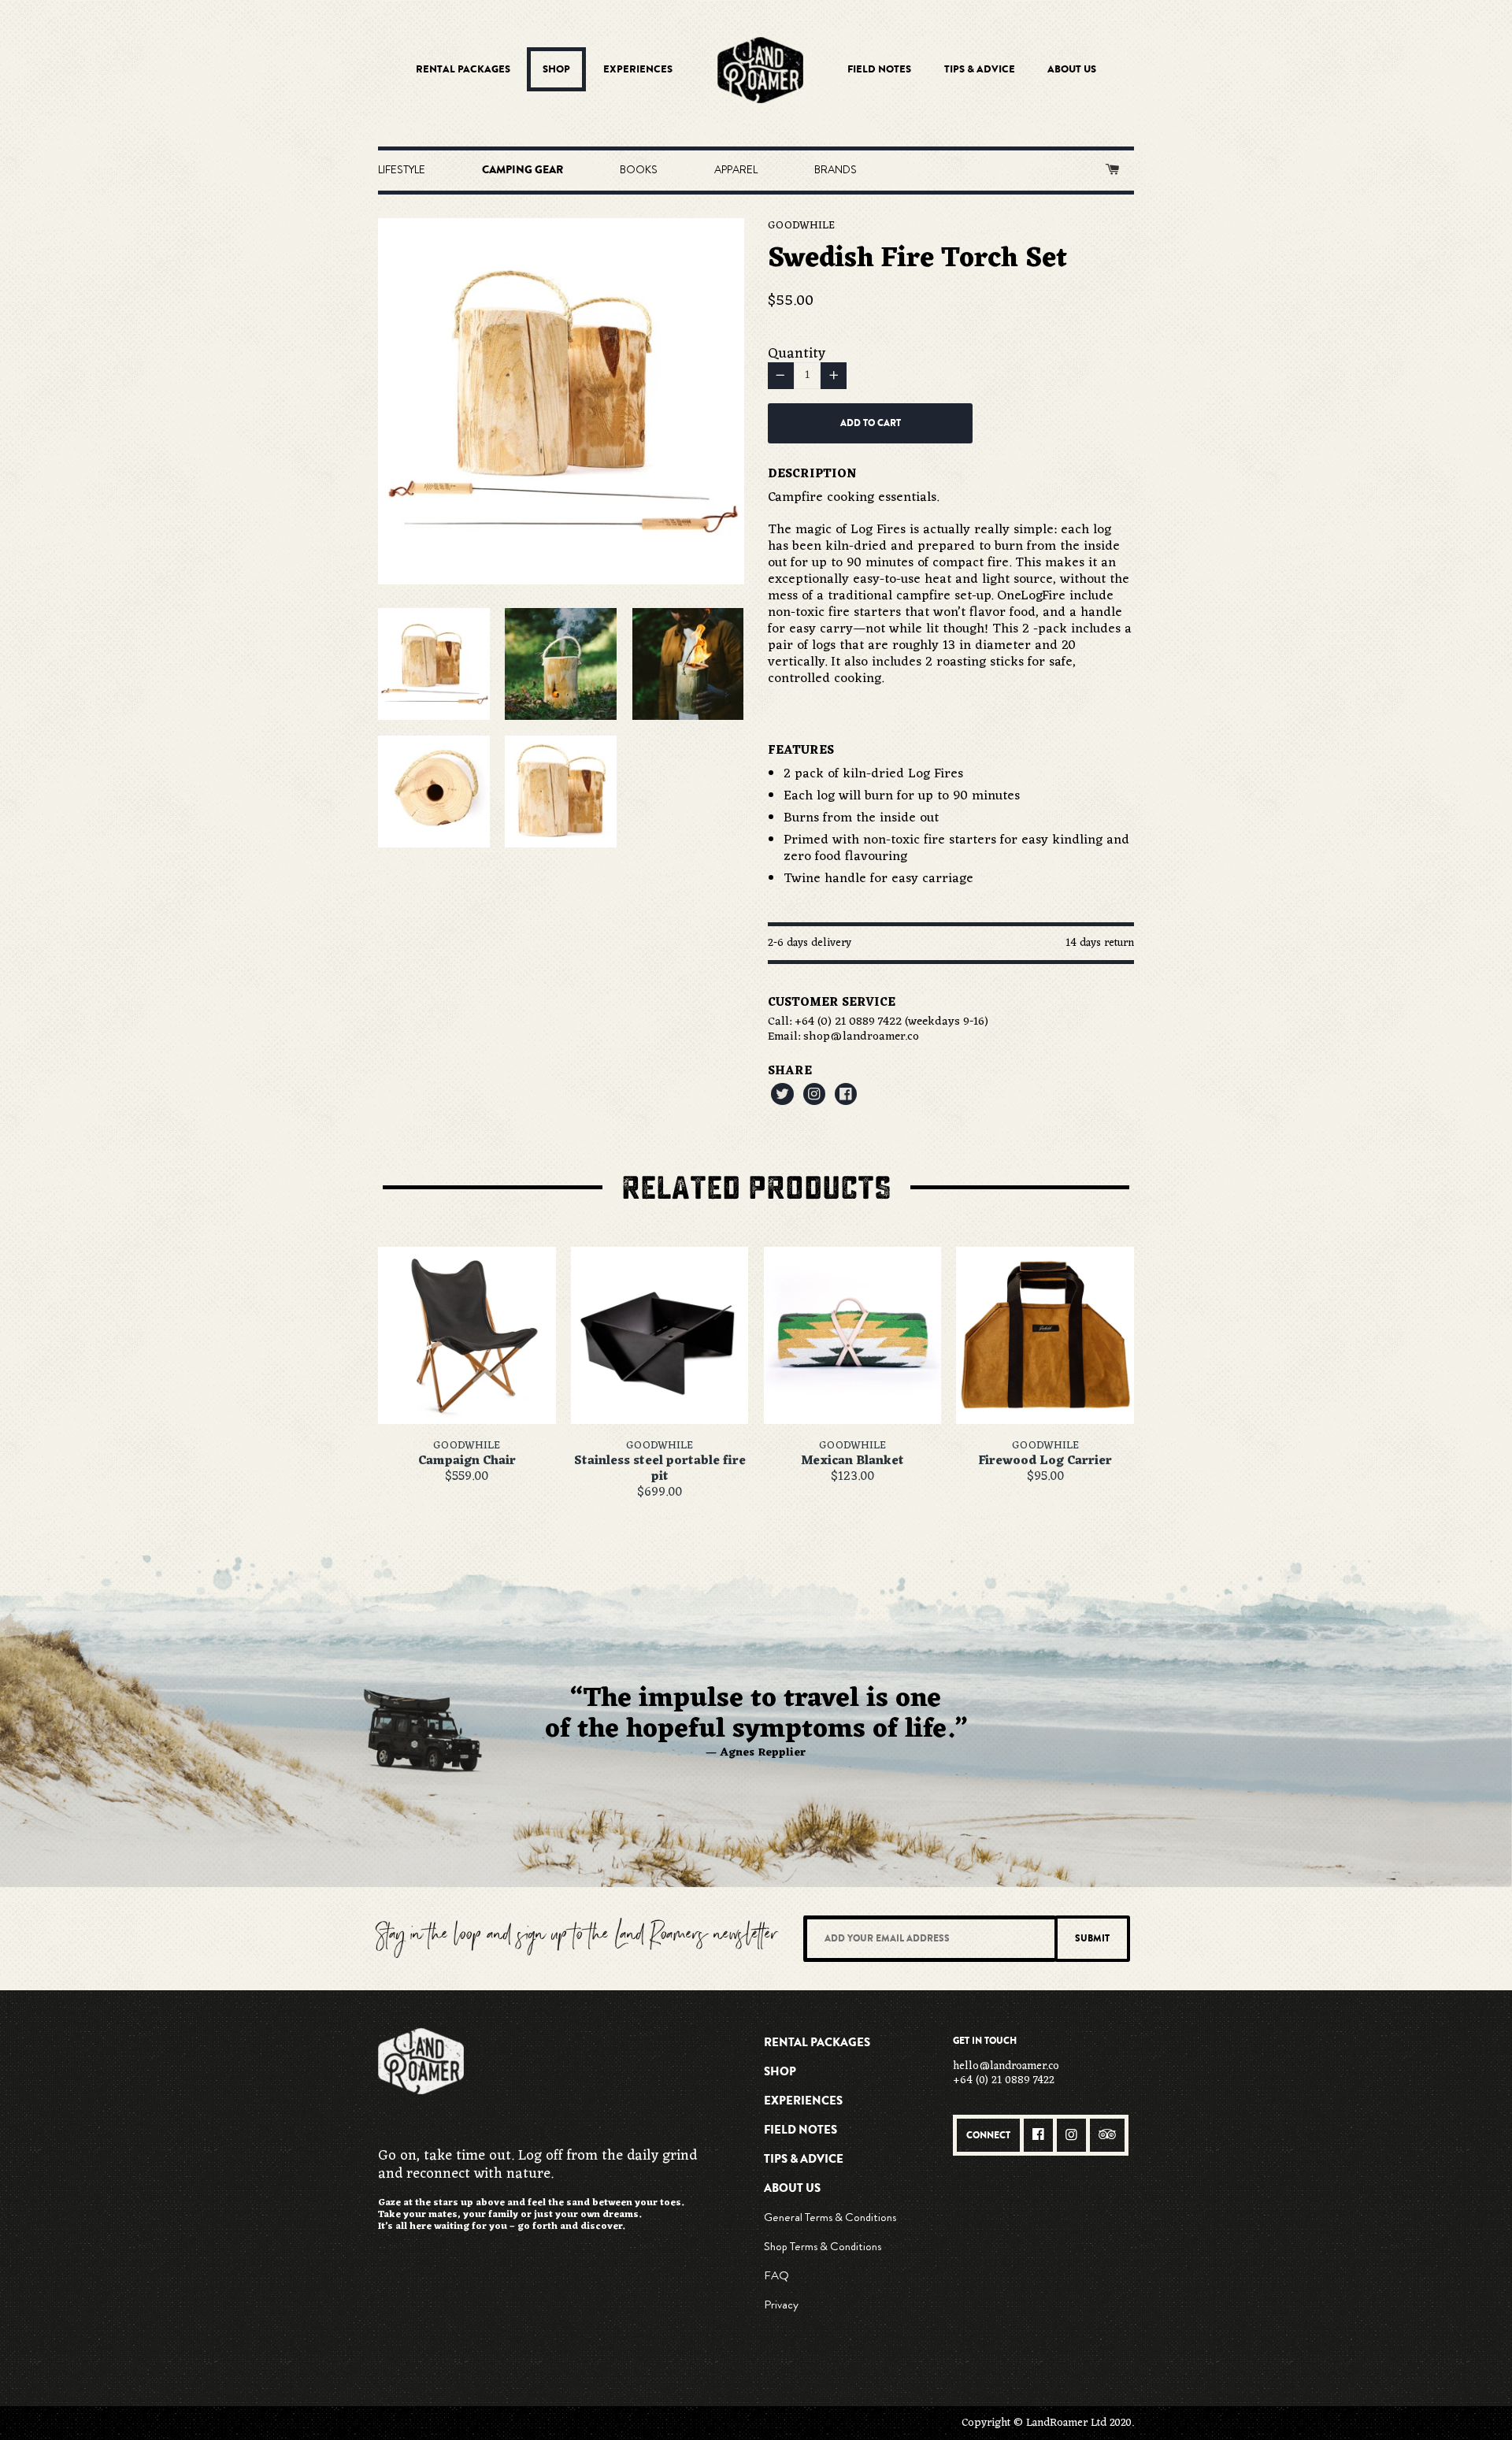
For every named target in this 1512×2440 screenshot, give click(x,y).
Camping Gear (523, 170)
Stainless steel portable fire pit (660, 1469)
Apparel (736, 169)
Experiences (638, 69)
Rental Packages (463, 69)
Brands (836, 169)
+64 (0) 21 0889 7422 (848, 1022)
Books (639, 169)
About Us (1072, 69)
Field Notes (879, 69)
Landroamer (760, 70)
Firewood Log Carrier (1045, 1461)
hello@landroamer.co (1006, 2066)
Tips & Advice (980, 69)
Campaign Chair (467, 1461)
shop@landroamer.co (861, 1037)
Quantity (797, 354)
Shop (556, 69)
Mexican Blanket (852, 1461)
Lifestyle (402, 169)
